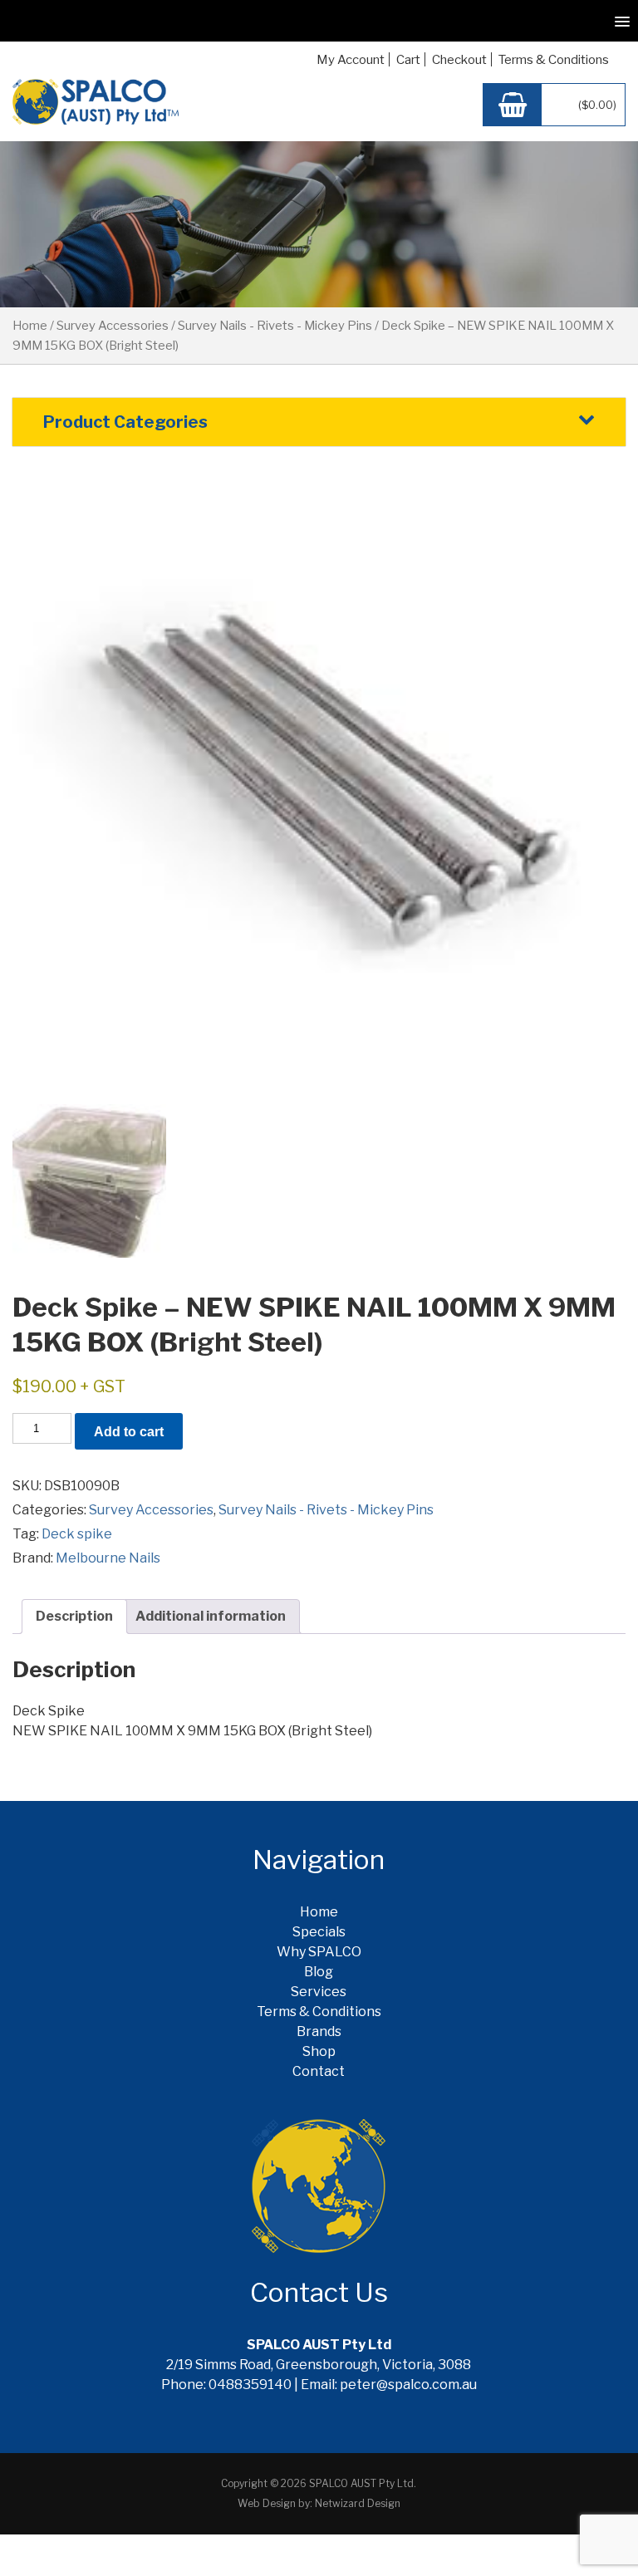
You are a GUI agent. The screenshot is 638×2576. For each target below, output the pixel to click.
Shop (319, 2051)
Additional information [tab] (211, 1616)
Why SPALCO (319, 1952)
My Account (351, 60)
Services (319, 1992)
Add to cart (129, 1432)
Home (30, 326)
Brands (319, 2031)
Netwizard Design (358, 2503)
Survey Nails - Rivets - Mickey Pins (275, 326)
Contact (319, 2071)
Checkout (459, 60)
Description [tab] (74, 1616)
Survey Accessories (113, 326)
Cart (408, 60)
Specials (319, 1932)
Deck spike (77, 1534)
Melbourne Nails (108, 1558)
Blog (319, 1972)
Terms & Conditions (554, 60)
